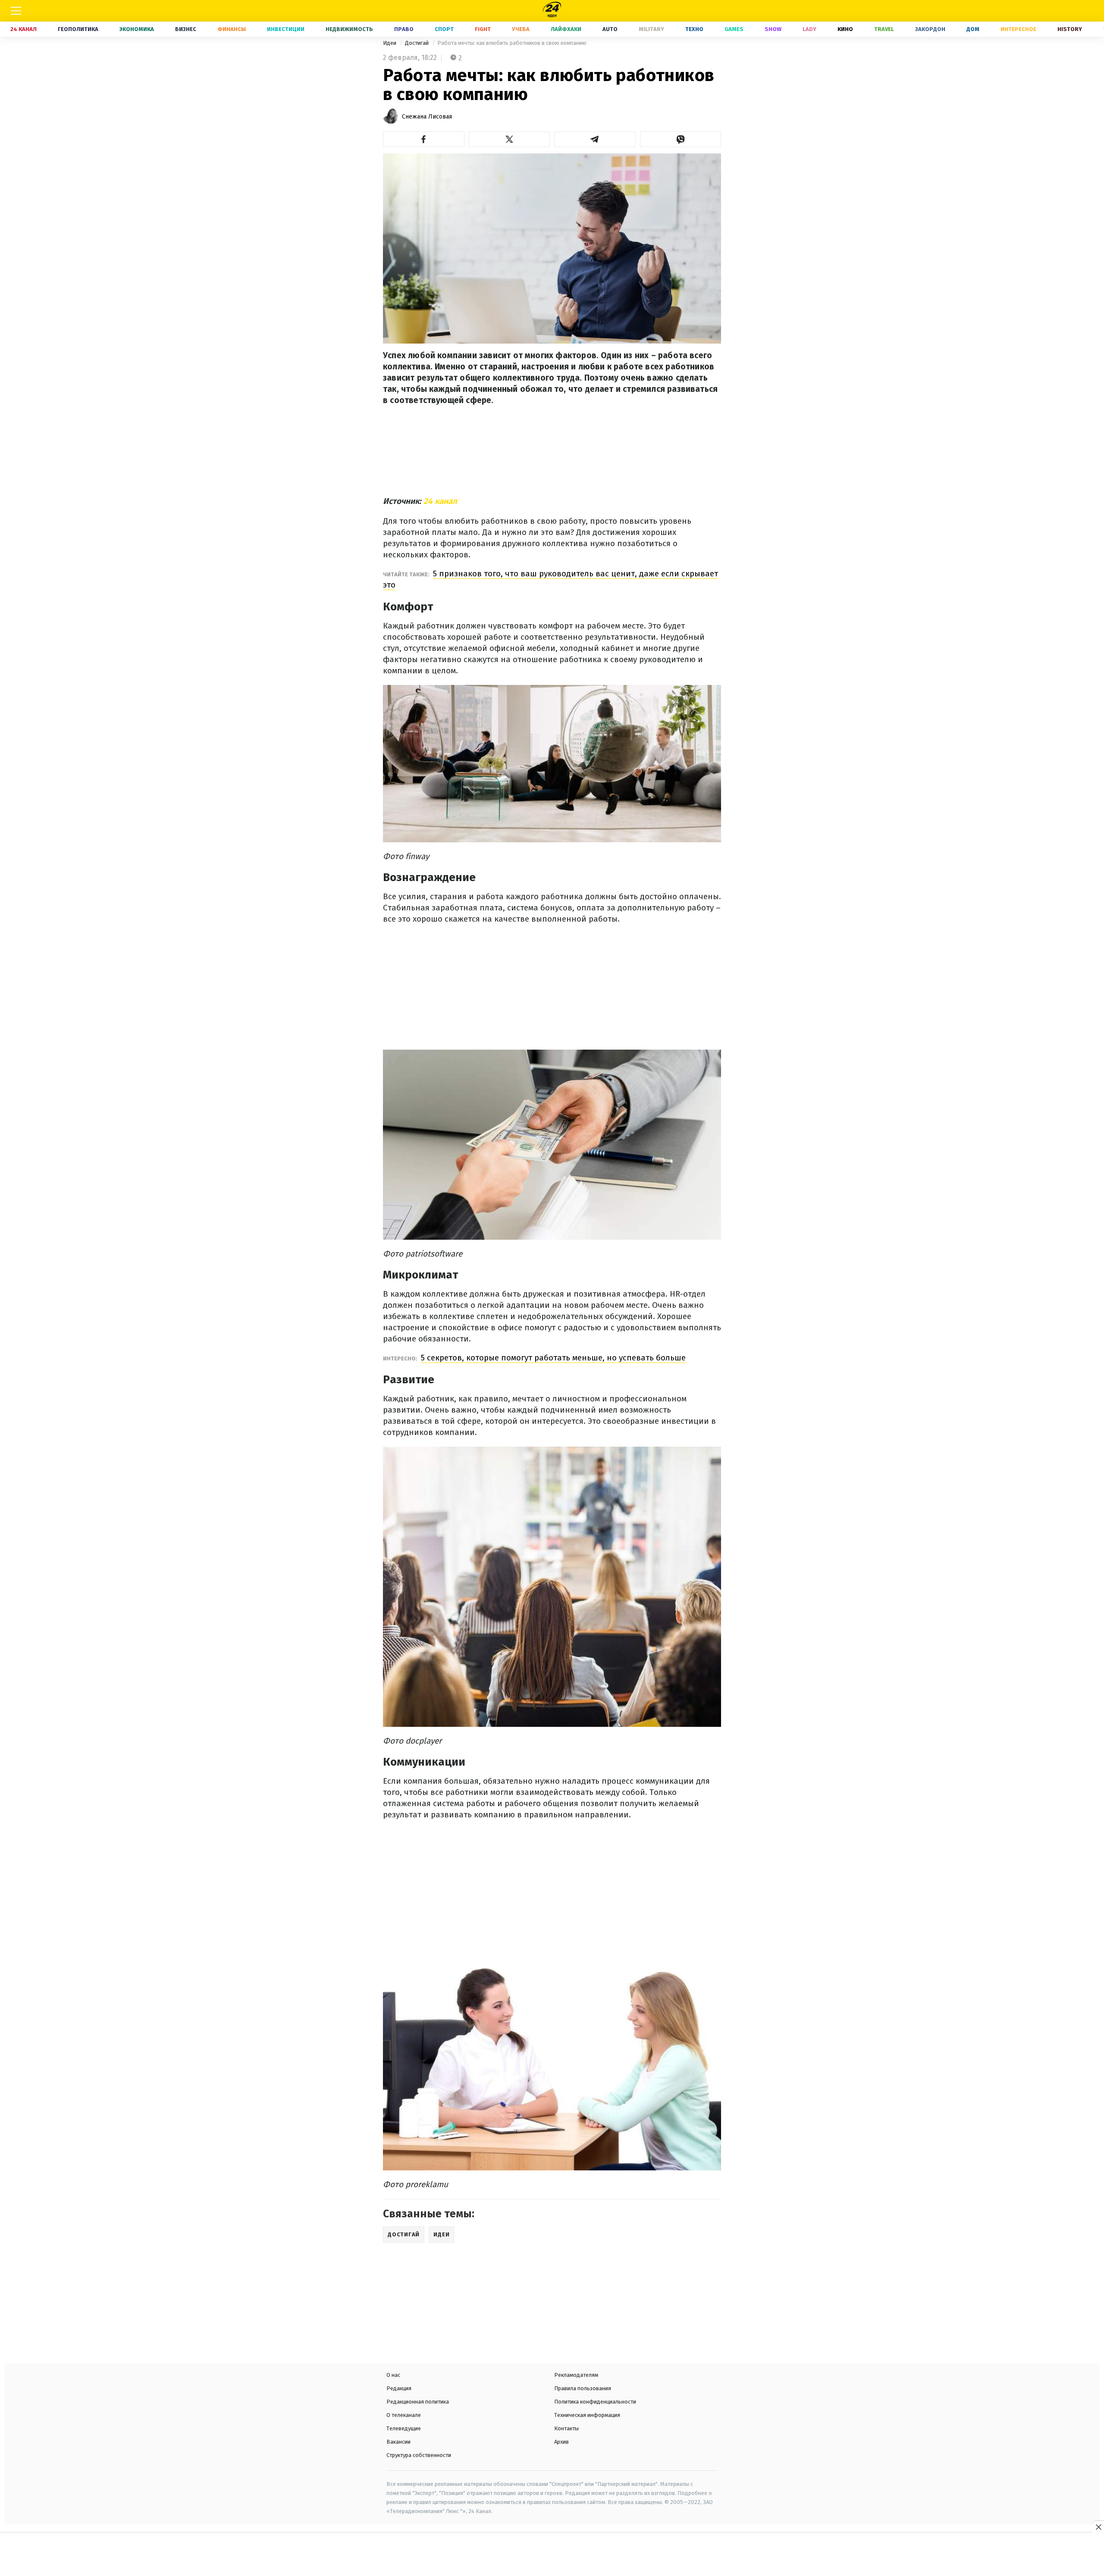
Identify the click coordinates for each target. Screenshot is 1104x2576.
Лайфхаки (566, 29)
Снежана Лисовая (427, 117)
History (1070, 29)
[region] (552, 2555)
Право (404, 29)
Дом (973, 29)
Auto (610, 29)
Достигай (417, 43)
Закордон (930, 29)
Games (734, 29)
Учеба (521, 29)
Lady (809, 29)
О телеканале (404, 2415)
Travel (884, 29)
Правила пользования (583, 2388)
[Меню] (16, 11)
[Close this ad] (1098, 2527)
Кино (845, 29)
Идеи (390, 43)
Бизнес (186, 29)
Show (773, 29)
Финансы (232, 29)
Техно (694, 29)
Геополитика (78, 29)
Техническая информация (587, 2415)
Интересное (1018, 29)
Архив (561, 2442)
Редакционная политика (418, 2402)
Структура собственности (419, 2455)
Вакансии (398, 2442)
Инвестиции (286, 29)
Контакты (566, 2428)
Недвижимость (349, 29)
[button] (424, 139)
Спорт (444, 29)
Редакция (399, 2388)
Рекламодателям (576, 2375)
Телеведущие (404, 2428)
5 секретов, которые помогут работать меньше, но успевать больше (553, 1358)
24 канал (440, 501)
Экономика (137, 29)
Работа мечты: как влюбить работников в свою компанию (512, 43)
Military (651, 29)
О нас (393, 2375)
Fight (483, 29)
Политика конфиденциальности (595, 2402)
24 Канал (24, 29)
